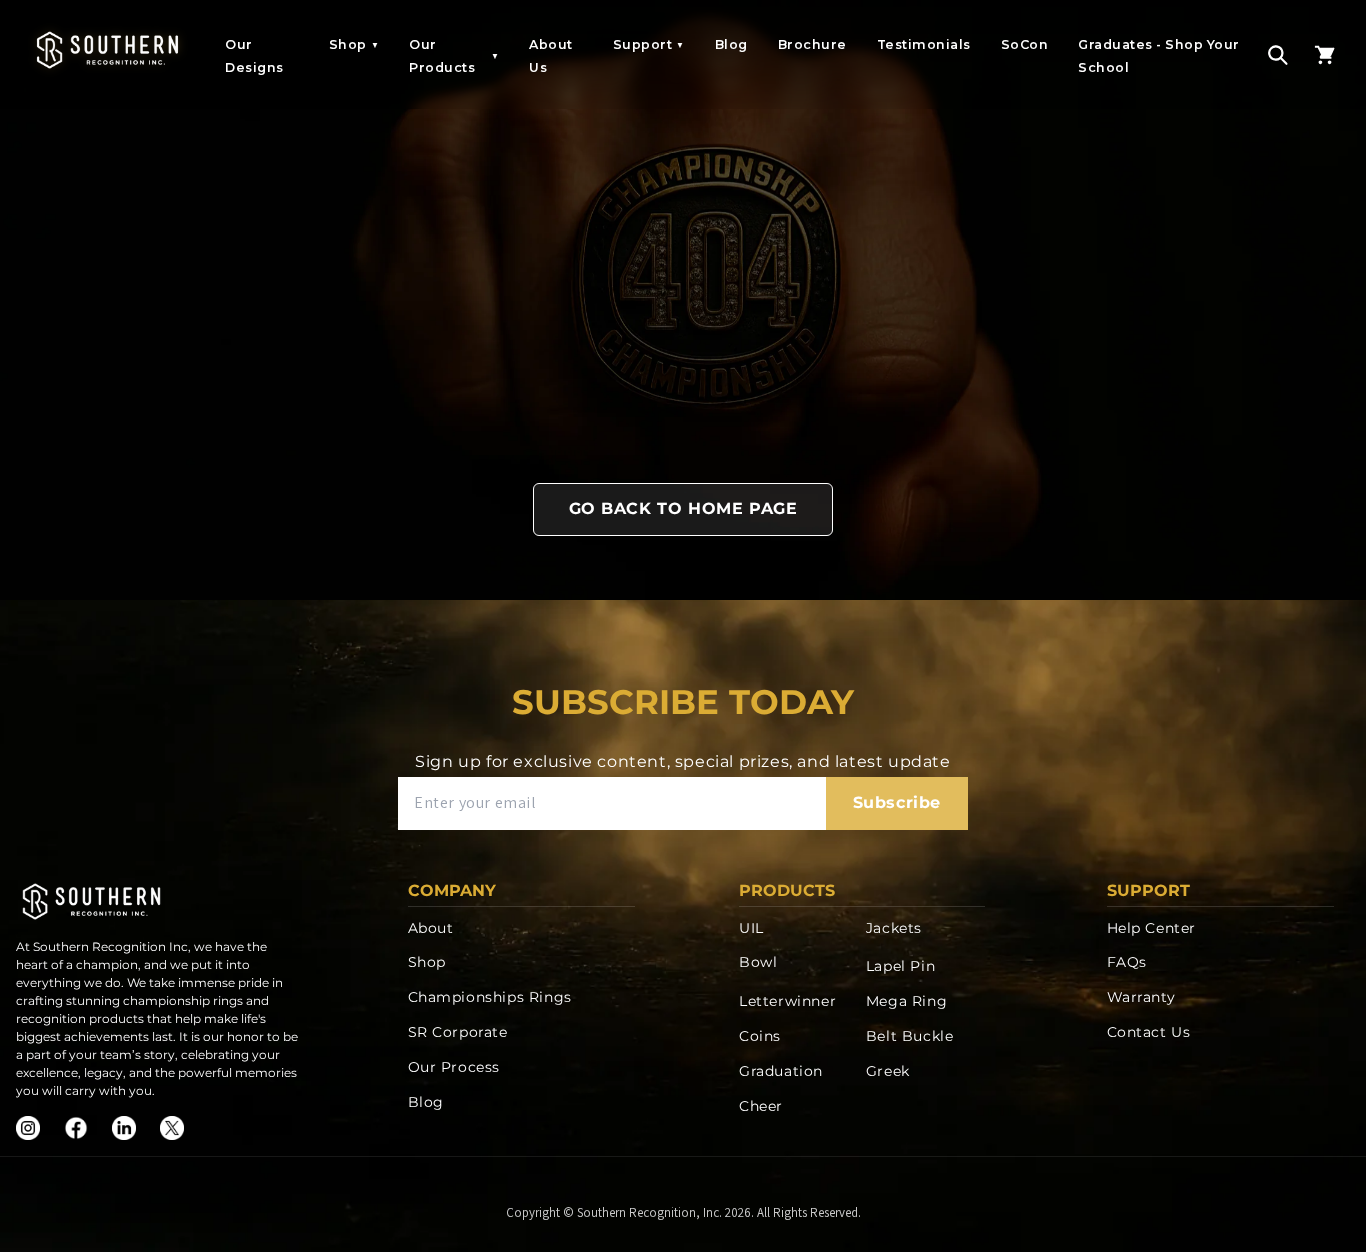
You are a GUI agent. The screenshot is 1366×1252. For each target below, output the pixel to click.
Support (649, 44)
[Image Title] (28, 1128)
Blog (731, 44)
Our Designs (254, 56)
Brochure (812, 44)
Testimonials (924, 44)
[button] (1278, 55)
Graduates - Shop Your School (1159, 56)
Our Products (454, 56)
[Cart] (1325, 55)
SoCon (1025, 44)
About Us (551, 56)
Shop (354, 44)
